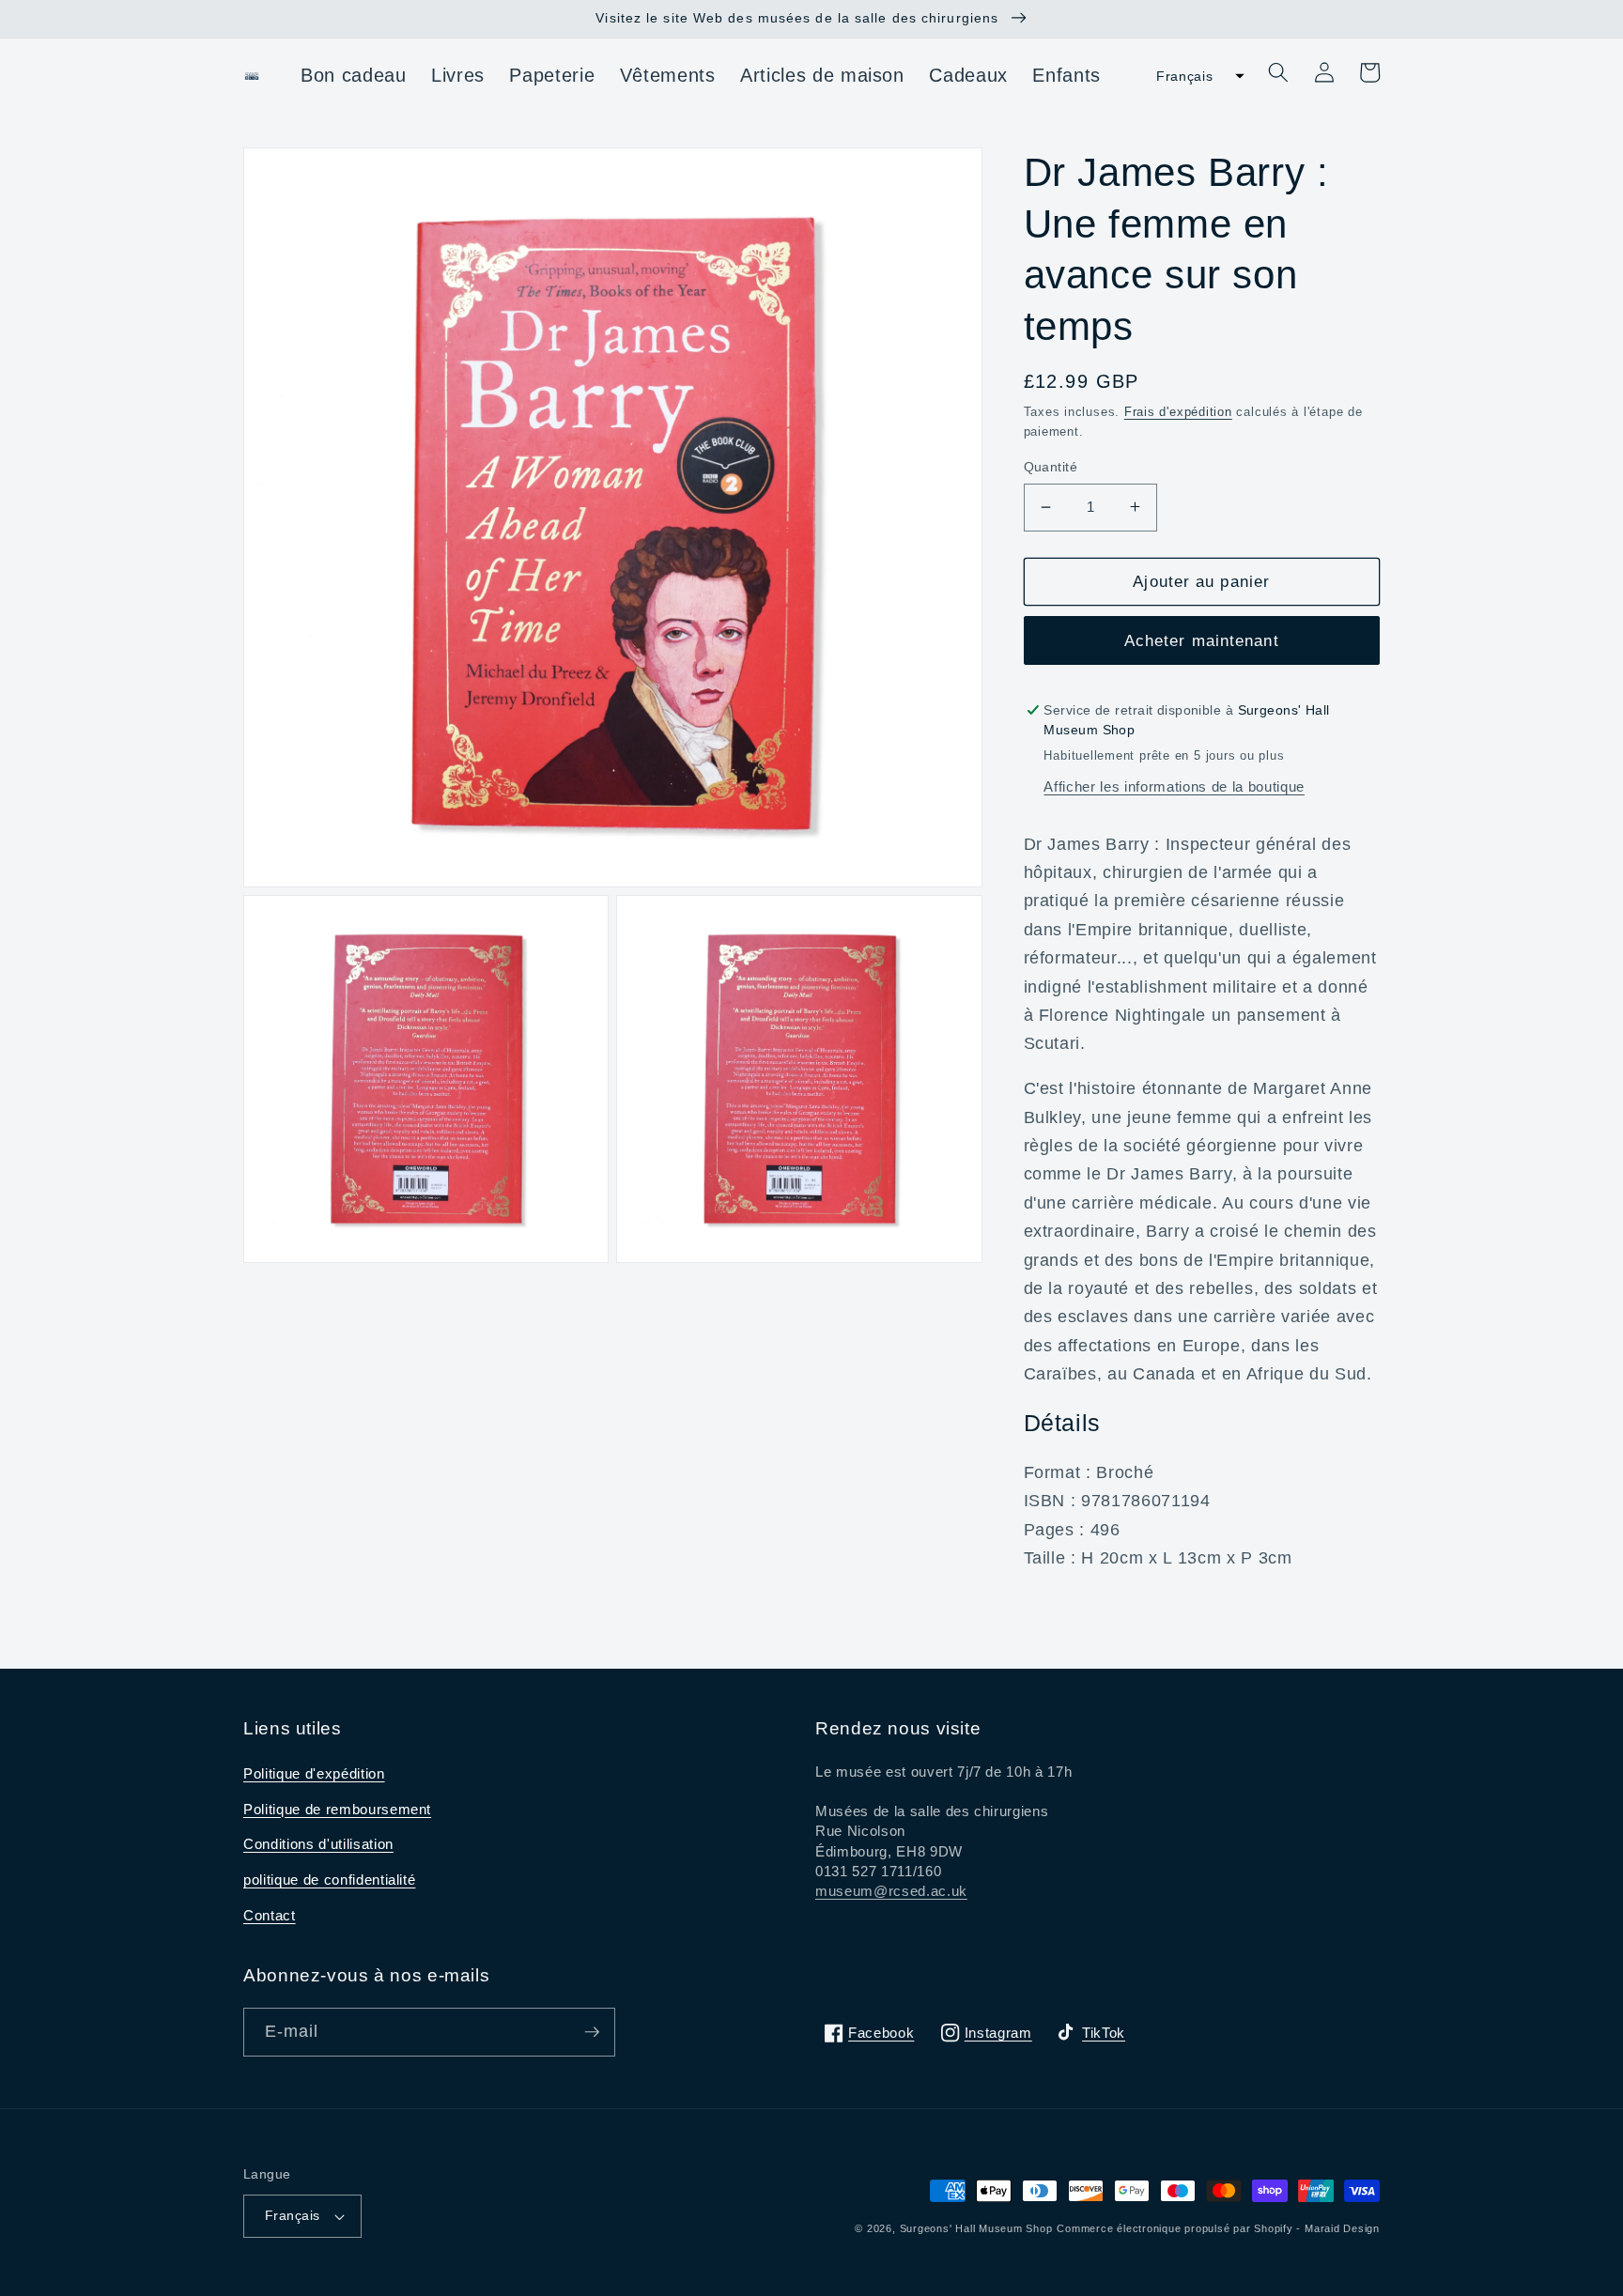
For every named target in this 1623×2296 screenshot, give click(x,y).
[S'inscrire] (592, 2032)
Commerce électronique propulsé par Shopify (1175, 2228)
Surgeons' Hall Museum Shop (976, 2228)
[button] (1195, 76)
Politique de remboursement (337, 1809)
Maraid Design (1342, 2228)
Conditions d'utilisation (318, 1844)
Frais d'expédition (1178, 411)
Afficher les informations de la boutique (1174, 786)
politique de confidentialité (329, 1880)
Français (293, 2215)
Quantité (1051, 467)
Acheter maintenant (1202, 639)
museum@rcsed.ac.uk (891, 1891)
